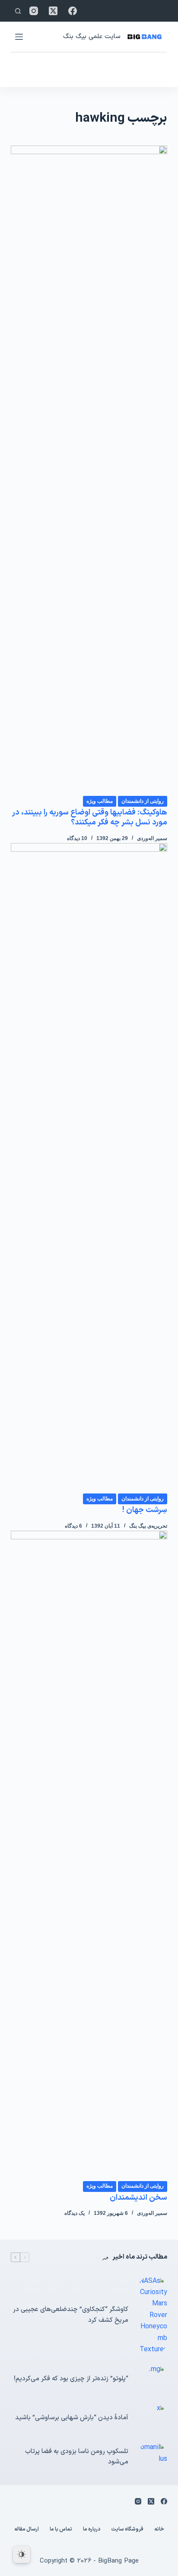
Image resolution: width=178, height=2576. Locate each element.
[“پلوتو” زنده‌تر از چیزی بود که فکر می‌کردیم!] (152, 2379)
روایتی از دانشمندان (143, 801)
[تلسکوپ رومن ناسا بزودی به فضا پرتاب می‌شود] (152, 2457)
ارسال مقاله (27, 2530)
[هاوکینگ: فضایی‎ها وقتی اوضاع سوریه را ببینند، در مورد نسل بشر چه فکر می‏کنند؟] (89, 470)
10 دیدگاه (77, 838)
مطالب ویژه (100, 801)
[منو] (19, 37)
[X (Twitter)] (53, 11)
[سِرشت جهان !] (89, 1168)
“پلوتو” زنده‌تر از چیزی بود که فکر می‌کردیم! (71, 2379)
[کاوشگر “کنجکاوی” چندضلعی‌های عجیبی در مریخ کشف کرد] (152, 2316)
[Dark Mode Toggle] (22, 2554)
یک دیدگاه (75, 2213)
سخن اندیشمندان (138, 2198)
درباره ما (92, 2530)
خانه (159, 2530)
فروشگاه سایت (127, 2530)
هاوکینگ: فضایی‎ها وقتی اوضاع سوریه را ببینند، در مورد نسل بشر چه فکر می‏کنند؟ (90, 818)
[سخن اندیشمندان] (89, 1855)
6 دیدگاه (73, 1526)
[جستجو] (18, 11)
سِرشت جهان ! (145, 1510)
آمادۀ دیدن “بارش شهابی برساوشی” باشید (72, 2418)
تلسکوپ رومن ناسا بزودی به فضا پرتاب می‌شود (77, 2457)
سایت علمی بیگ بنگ (92, 37)
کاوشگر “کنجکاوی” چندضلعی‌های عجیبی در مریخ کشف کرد (71, 2315)
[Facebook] (73, 11)
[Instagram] (34, 11)
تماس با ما (61, 2530)
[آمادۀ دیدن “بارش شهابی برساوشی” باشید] (152, 2418)
